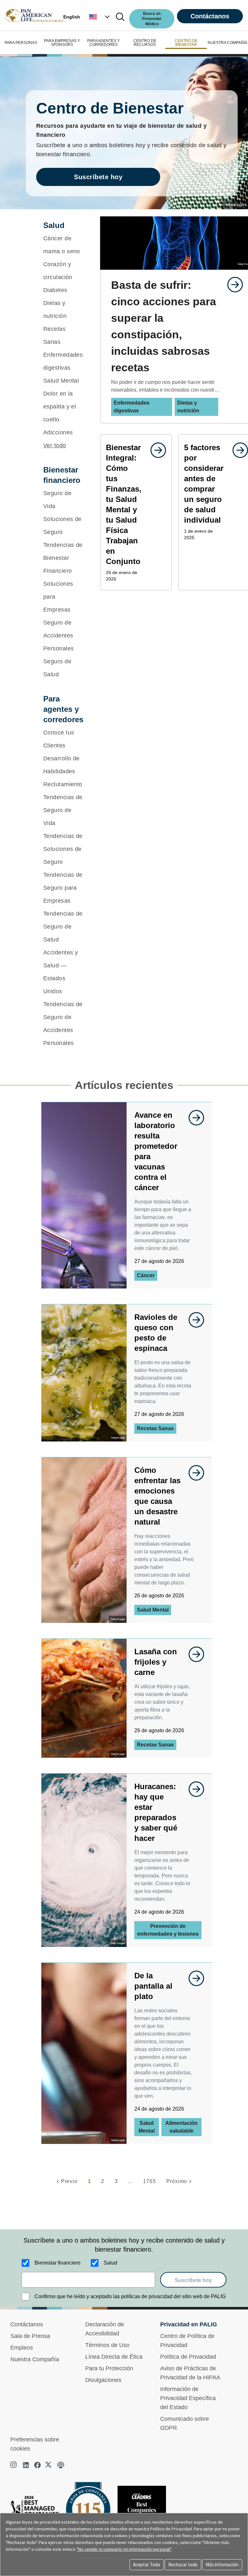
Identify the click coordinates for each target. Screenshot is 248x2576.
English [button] (72, 17)
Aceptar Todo (147, 2565)
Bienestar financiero (57, 2263)
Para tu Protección (109, 2368)
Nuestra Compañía (35, 2359)
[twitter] (49, 2465)
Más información (222, 2565)
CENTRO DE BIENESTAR (186, 43)
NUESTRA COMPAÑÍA (227, 43)
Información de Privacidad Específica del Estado (188, 2398)
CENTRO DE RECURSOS (145, 43)
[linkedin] (26, 2465)
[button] (100, 17)
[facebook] (37, 2465)
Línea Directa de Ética (114, 2357)
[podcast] (61, 2465)
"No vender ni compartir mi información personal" (124, 2549)
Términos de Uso (107, 2345)
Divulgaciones (103, 2380)
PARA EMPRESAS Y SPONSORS (62, 43)
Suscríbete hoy (98, 177)
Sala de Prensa (30, 2336)
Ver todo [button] (55, 445)
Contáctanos (210, 16)
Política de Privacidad (188, 2357)
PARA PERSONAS (21, 43)
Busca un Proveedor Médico (152, 19)
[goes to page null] (232, 285)
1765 (149, 2181)
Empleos (22, 2348)
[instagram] (14, 2465)
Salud (110, 2263)
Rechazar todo (183, 2565)
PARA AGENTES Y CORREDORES (103, 43)
